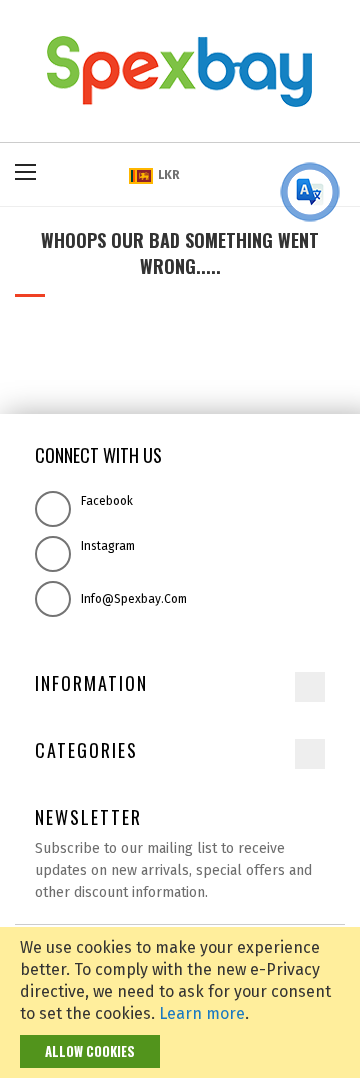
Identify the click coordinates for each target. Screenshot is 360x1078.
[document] (180, 1002)
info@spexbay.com (134, 599)
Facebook (107, 501)
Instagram (108, 546)
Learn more (202, 1013)
